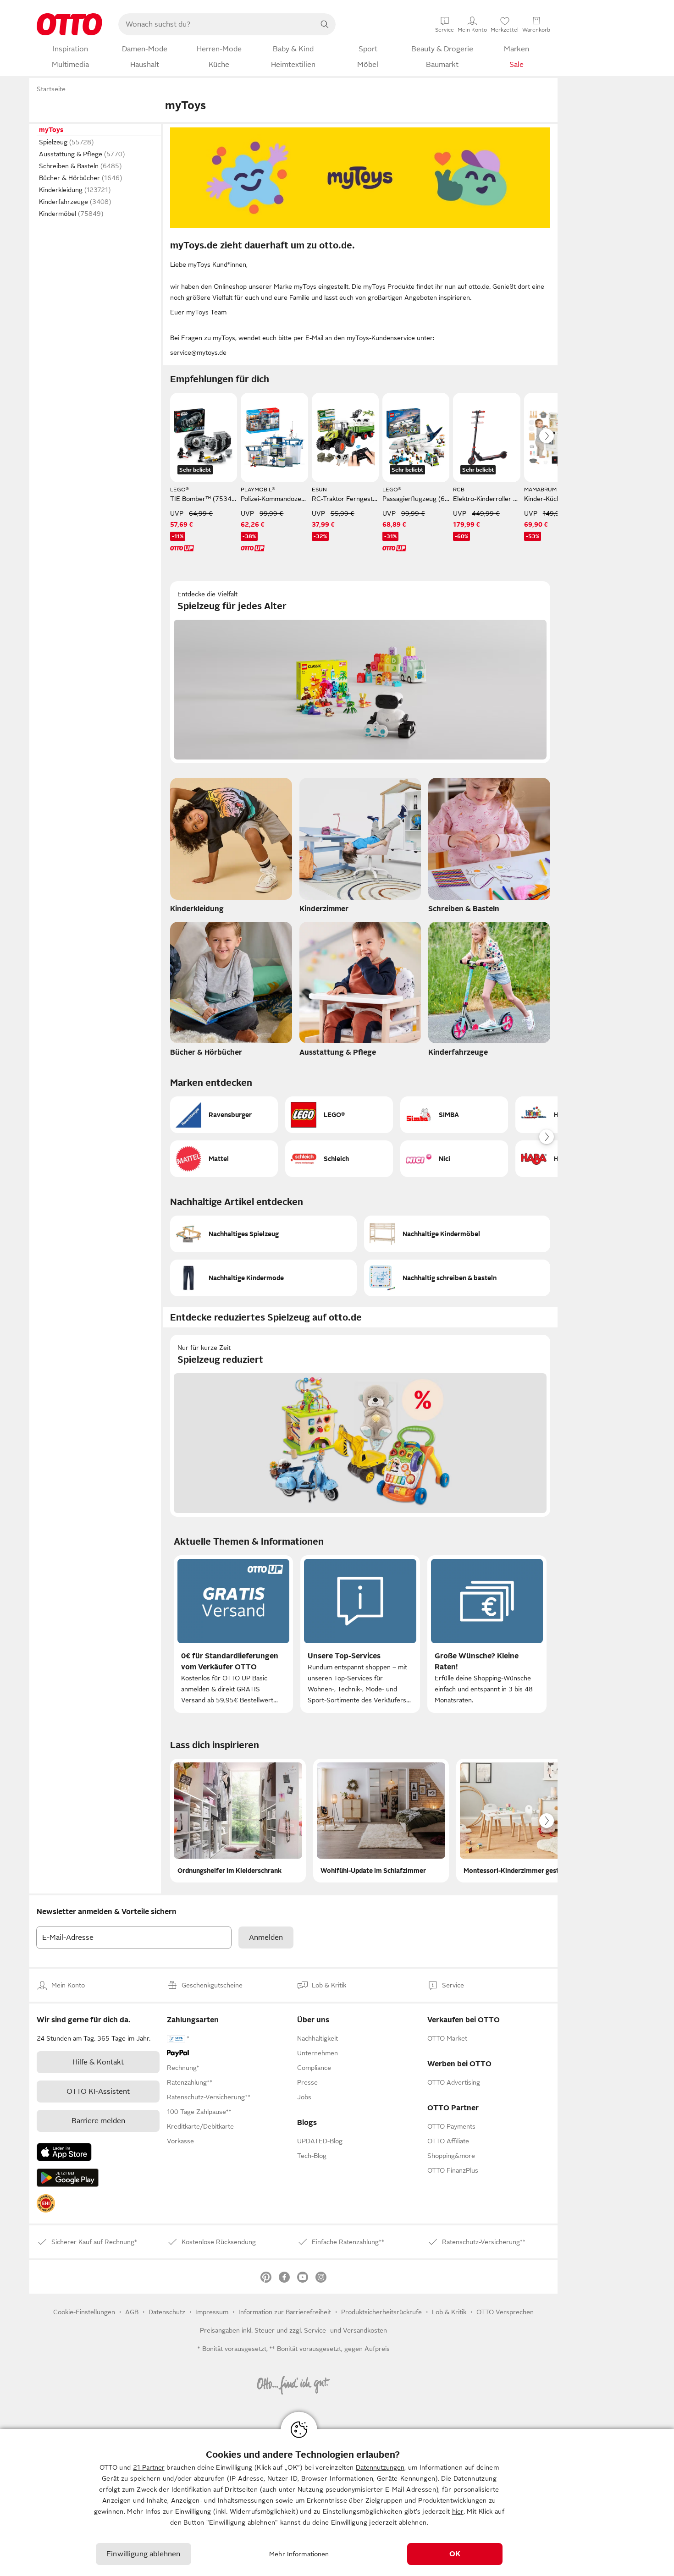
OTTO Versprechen (505, 2312)
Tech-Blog (312, 2156)
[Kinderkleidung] (231, 848)
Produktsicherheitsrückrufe (381, 2312)
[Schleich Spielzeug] (339, 1159)
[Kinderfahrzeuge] (489, 992)
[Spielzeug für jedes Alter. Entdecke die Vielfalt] (360, 672)
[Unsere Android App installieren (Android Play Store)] (68, 2178)
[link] (46, 2203)
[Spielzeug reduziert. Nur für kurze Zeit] (360, 1426)
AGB (132, 2312)
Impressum (212, 2312)
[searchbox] (216, 24)
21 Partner (149, 2467)
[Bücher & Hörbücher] (231, 992)
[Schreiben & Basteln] (489, 848)
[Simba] (454, 1115)
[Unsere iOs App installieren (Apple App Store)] (64, 2152)
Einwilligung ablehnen (143, 2554)
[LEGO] (339, 1115)
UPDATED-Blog (320, 2141)
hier (458, 2511)
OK (455, 2554)
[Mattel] (224, 1159)
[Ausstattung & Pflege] (360, 992)
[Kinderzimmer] (360, 848)
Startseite (51, 89)
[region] (337, 2502)
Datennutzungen (380, 2467)
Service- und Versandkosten (345, 2330)
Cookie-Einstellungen (84, 2312)
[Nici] (454, 1159)
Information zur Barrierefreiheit (285, 2312)
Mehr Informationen (299, 2554)
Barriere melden (98, 2121)
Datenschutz (167, 2312)
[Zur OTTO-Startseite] (69, 24)
